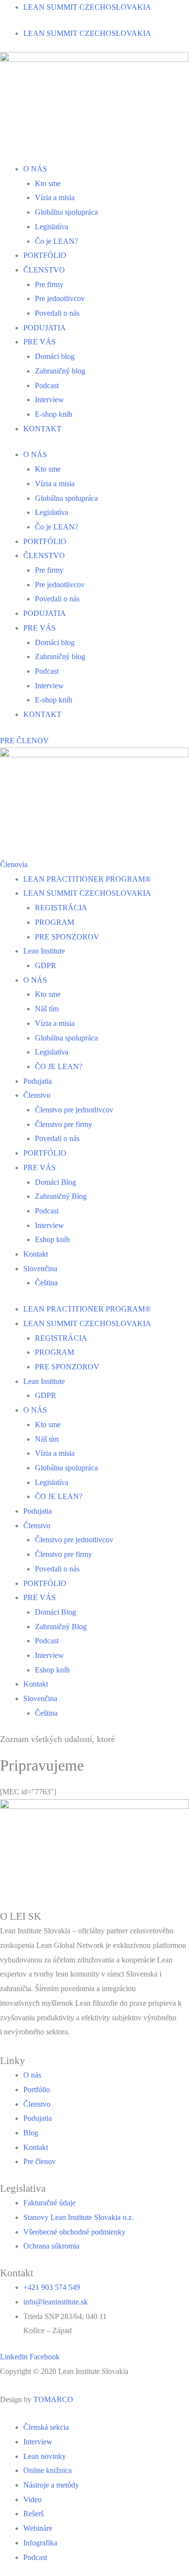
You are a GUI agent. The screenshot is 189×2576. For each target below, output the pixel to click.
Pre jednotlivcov (60, 299)
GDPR (46, 965)
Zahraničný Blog (61, 1196)
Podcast (47, 385)
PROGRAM (55, 922)
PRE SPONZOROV (67, 937)
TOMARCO (53, 2399)
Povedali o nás (57, 313)
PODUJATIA (45, 328)
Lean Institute (44, 951)
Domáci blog (55, 356)
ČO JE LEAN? (59, 1066)
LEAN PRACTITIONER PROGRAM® (87, 879)
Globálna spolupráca (66, 212)
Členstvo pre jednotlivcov (74, 1110)
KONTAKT (42, 429)
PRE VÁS (39, 342)
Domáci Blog (55, 1182)
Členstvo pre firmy (63, 1124)
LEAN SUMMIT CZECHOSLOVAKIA (87, 7)
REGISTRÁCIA (61, 908)
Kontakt (36, 1254)
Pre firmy (49, 284)
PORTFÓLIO (45, 255)
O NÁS (35, 169)
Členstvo (37, 1095)
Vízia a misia (55, 197)
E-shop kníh (54, 414)
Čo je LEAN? (56, 241)
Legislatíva (52, 227)
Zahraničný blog (60, 371)
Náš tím (47, 1009)
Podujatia (38, 1081)
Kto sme (48, 183)
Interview (49, 400)
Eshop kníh (52, 1239)
